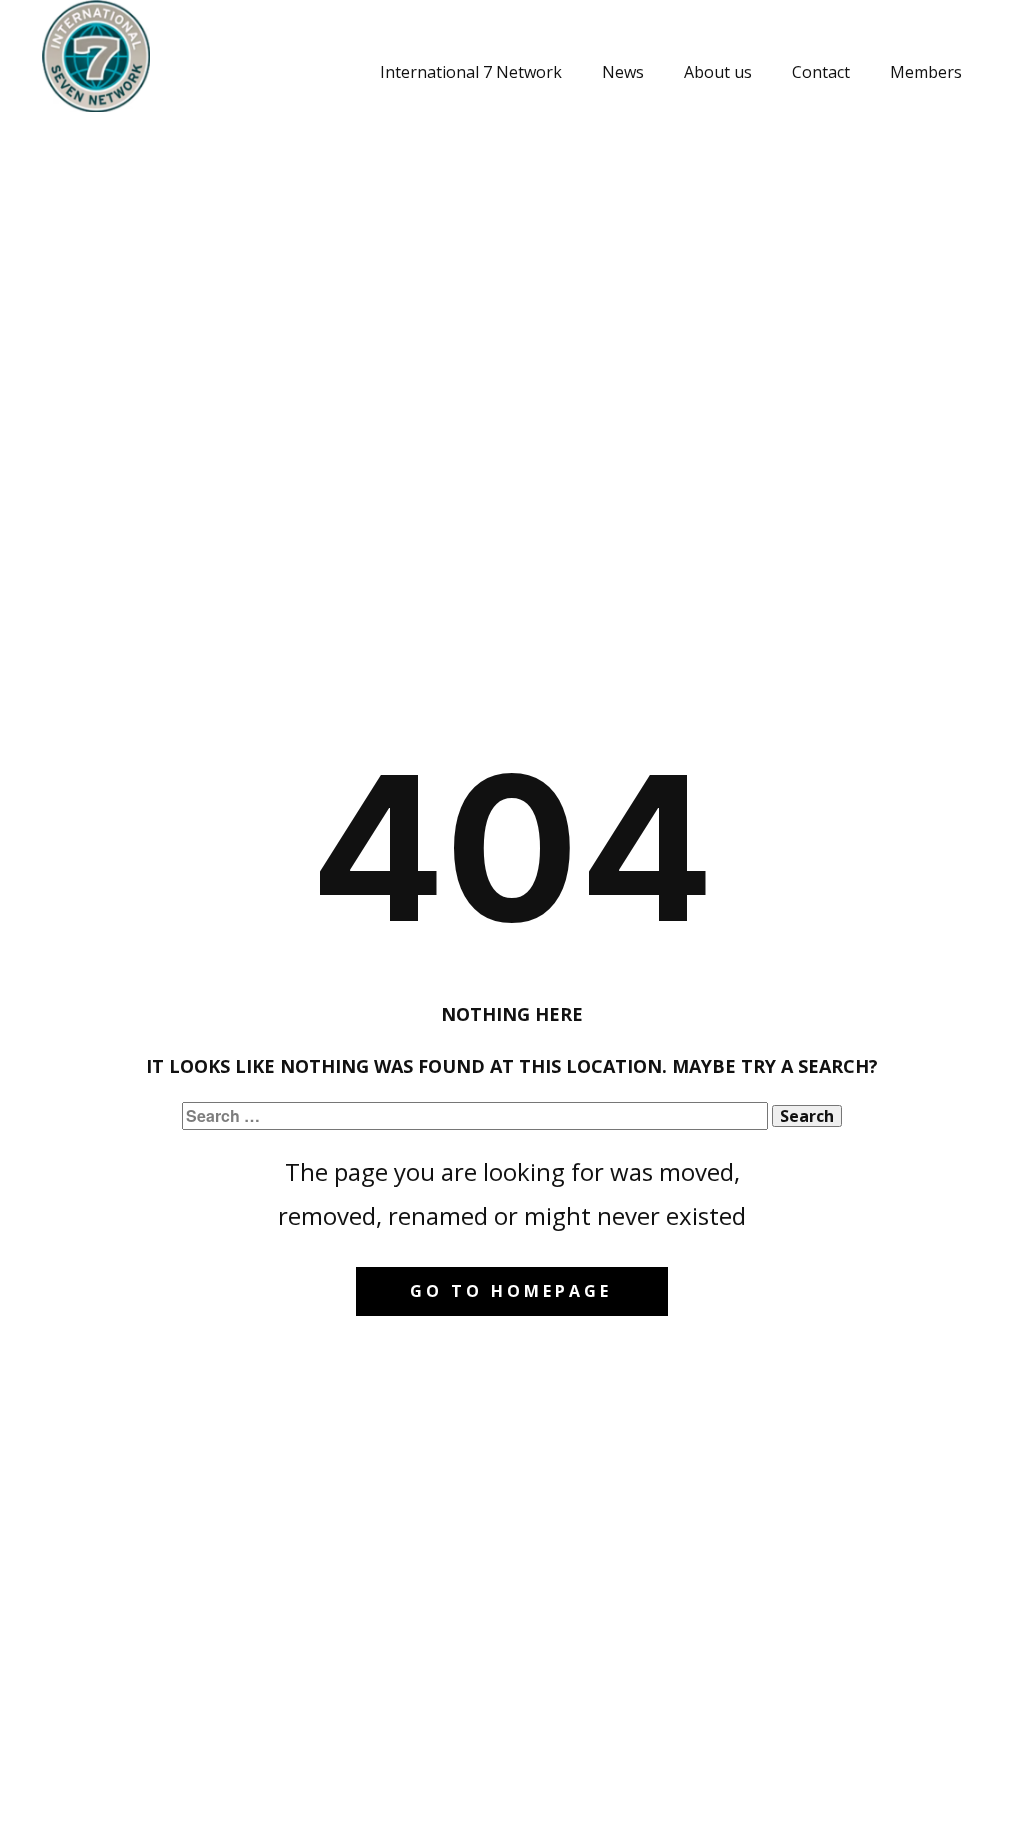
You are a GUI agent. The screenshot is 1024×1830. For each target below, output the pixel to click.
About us (718, 72)
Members (926, 72)
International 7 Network (471, 72)
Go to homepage (511, 1291)
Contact (821, 72)
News (623, 72)
